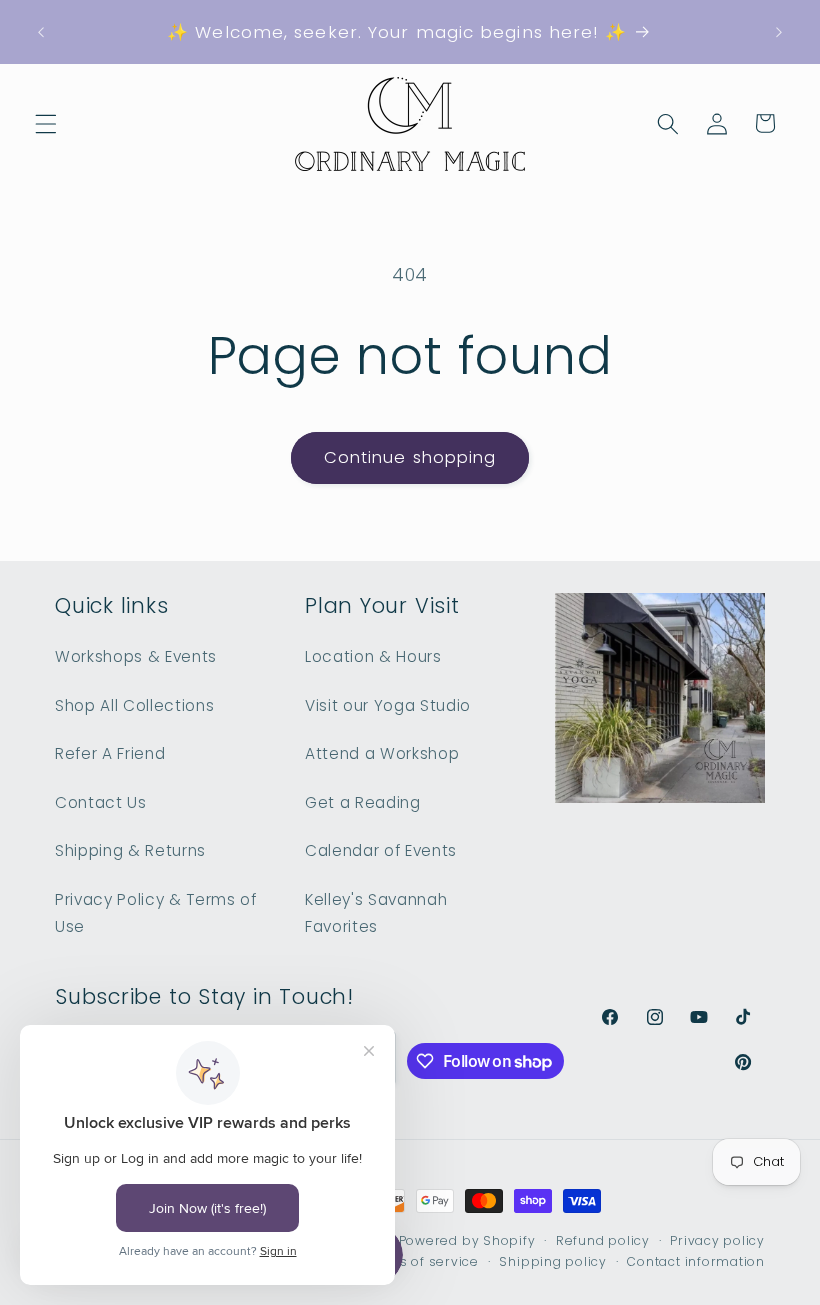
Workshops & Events (136, 656)
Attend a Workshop (382, 753)
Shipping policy (553, 1261)
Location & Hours (373, 656)
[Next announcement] (779, 32)
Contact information (696, 1261)
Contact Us (101, 802)
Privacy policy (717, 1240)
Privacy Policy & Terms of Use (156, 913)
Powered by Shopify (467, 1240)
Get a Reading (363, 802)
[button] (46, 123)
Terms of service (421, 1261)
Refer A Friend (110, 753)
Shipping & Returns (130, 850)
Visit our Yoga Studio (388, 705)
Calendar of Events (381, 850)
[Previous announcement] (41, 32)
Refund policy (603, 1240)
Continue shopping (410, 457)
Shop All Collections (134, 705)
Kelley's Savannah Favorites (376, 913)
